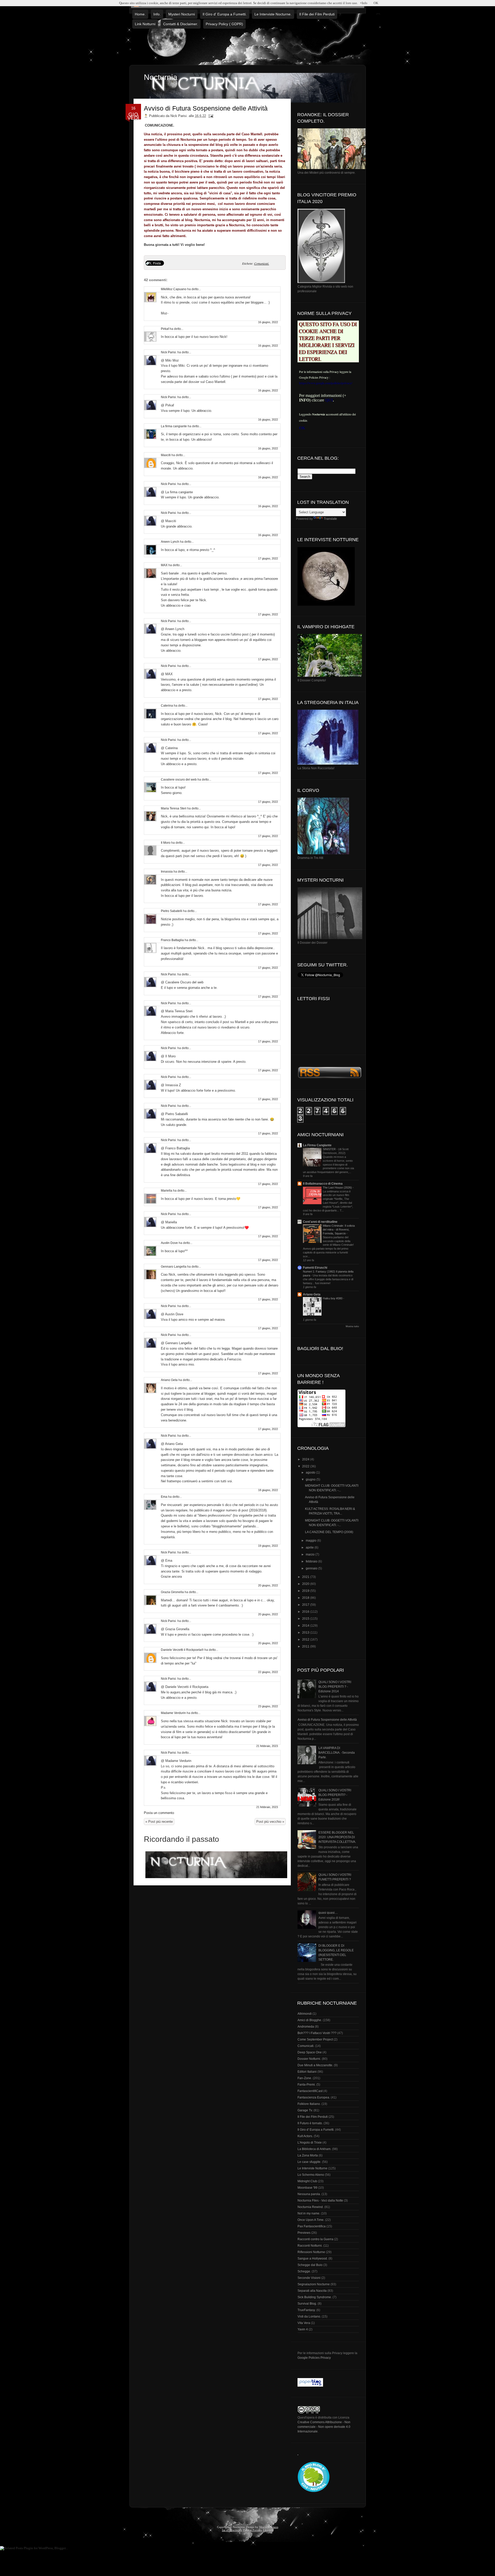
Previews (304, 2233)
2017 (306, 1605)
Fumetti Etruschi (315, 1268)
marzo (311, 1554)
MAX (164, 565)
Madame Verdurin (173, 1713)
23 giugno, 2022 (268, 1706)
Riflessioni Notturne (311, 2252)
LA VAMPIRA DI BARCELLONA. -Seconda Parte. (337, 1753)
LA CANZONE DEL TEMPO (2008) (329, 1532)
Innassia (167, 872)
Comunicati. (262, 263)
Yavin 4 (303, 2329)
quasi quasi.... (328, 1913)
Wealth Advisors (269, 2527)
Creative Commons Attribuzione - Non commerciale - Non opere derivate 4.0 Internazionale (324, 2427)
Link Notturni (145, 24)
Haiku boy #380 (333, 1298)
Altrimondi (305, 2014)
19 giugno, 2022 (268, 1546)
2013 (306, 1633)
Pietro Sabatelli (172, 911)
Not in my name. (309, 2213)
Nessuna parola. (309, 2194)
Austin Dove (169, 1243)
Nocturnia (161, 77)
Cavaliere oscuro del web (179, 780)
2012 (306, 1640)
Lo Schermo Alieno (311, 2175)
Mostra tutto (352, 1326)
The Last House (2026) (338, 1187)
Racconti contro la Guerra (315, 2239)
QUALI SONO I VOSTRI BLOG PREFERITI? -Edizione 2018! (335, 1795)
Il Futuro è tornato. (310, 2123)
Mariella (167, 1191)
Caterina (167, 706)
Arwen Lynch (170, 542)
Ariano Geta (169, 1380)
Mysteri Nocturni (182, 14)
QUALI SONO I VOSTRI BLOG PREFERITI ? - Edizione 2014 (335, 1687)
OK (376, 3)
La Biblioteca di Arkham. (314, 2149)
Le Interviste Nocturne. (273, 14)
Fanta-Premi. (307, 2085)
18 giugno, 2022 (268, 1490)
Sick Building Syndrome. (315, 2297)
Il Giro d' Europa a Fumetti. (225, 14)
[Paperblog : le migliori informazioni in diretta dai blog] (310, 2386)
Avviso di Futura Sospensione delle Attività (206, 108)
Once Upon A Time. (311, 2220)
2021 (306, 1577)
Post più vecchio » (270, 1822)
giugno (311, 1479)
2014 (306, 1626)
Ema (164, 1497)
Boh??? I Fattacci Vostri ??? (317, 2033)
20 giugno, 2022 (268, 1585)
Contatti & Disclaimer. (181, 24)
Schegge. (304, 2271)
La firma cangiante (174, 426)
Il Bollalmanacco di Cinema (323, 1184)
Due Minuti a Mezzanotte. (315, 2065)
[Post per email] (210, 116)
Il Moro (166, 843)
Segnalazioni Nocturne (314, 2284)
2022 (306, 1466)
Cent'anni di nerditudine (320, 1222)
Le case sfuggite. (309, 2162)
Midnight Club (307, 2181)
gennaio (312, 1568)
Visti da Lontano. (309, 2316)
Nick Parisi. (169, 352)
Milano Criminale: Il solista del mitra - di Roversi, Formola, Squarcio (339, 1230)
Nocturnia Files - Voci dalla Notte (320, 2201)
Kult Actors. (305, 2136)
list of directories (232, 2530)
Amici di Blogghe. (310, 2020)
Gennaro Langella (174, 1267)
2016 (306, 1612)
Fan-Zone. (305, 2078)
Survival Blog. (307, 2304)
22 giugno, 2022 (268, 1672)
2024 (306, 1459)
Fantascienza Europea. (314, 2097)
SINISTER (330, 1149)
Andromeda (306, 2027)
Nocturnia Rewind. (311, 2207)
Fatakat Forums (253, 2530)
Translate (330, 519)
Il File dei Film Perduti (317, 14)
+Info (364, 3)
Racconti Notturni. (310, 2246)
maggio (311, 1541)
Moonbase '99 (307, 2188)
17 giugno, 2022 (268, 558)
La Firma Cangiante (317, 1145)
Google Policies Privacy (314, 2358)
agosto (311, 1473)
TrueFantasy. (307, 2310)
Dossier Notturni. (309, 2059)
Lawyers (268, 2530)
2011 (306, 1646)
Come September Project (315, 2039)
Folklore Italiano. (309, 2104)
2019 (306, 1591)
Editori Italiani (307, 2072)
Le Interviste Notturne (312, 2168)
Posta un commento (159, 1813)
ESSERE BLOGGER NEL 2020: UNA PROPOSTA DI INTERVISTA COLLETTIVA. (337, 1837)
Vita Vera (304, 2323)
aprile (310, 1548)
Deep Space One (310, 2052)
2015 (306, 1619)
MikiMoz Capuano (174, 289)
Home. (140, 14)
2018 (306, 1598)
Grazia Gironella (172, 1592)
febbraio (312, 1561)
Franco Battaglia (172, 940)
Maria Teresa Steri (174, 808)
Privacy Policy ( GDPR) (224, 24)
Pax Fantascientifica (312, 2226)
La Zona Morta (308, 2155)
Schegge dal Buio (310, 2265)
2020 (306, 1584)
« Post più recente (159, 1822)
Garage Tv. (305, 2110)
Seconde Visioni (309, 2278)
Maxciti (166, 455)
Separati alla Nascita (312, 2291)
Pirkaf (165, 329)
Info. (157, 14)
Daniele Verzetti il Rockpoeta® (182, 1650)
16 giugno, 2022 (268, 322)
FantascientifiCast (310, 2091)
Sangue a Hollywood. (313, 2259)
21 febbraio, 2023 (267, 1746)
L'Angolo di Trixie (310, 2143)
